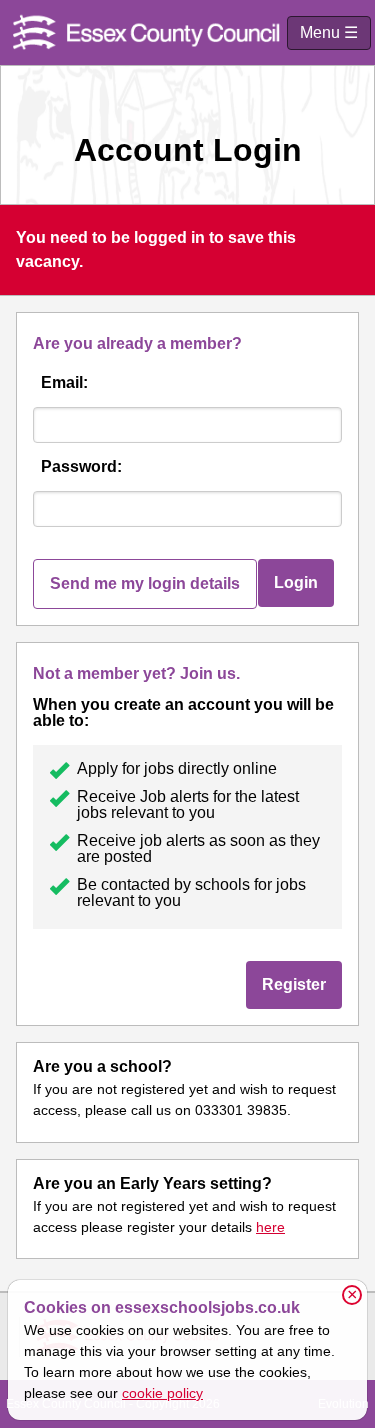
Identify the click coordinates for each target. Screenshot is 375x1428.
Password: (81, 466)
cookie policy (162, 1393)
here (270, 1227)
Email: (64, 382)
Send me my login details (145, 583)
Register (294, 984)
